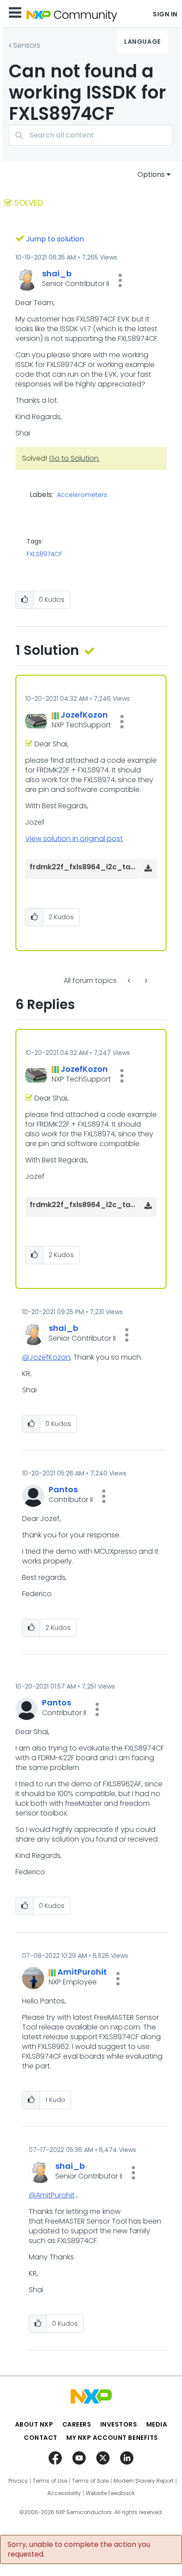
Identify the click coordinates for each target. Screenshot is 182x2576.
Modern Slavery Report (144, 2481)
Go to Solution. (74, 458)
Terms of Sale (90, 2481)
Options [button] (151, 174)
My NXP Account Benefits (112, 2438)
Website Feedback (110, 2493)
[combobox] (91, 135)
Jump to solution (55, 239)
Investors (119, 2424)
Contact (41, 2438)
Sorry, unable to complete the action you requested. (79, 2549)
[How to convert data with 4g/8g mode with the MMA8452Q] (130, 980)
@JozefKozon (46, 1357)
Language (142, 42)
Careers (77, 2424)
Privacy (18, 2481)
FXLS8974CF (44, 554)
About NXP (34, 2424)
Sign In (165, 14)
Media (157, 2424)
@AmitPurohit (52, 2195)
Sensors (27, 45)
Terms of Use (50, 2481)
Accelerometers (82, 495)
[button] (120, 280)
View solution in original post (74, 839)
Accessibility (64, 2493)
